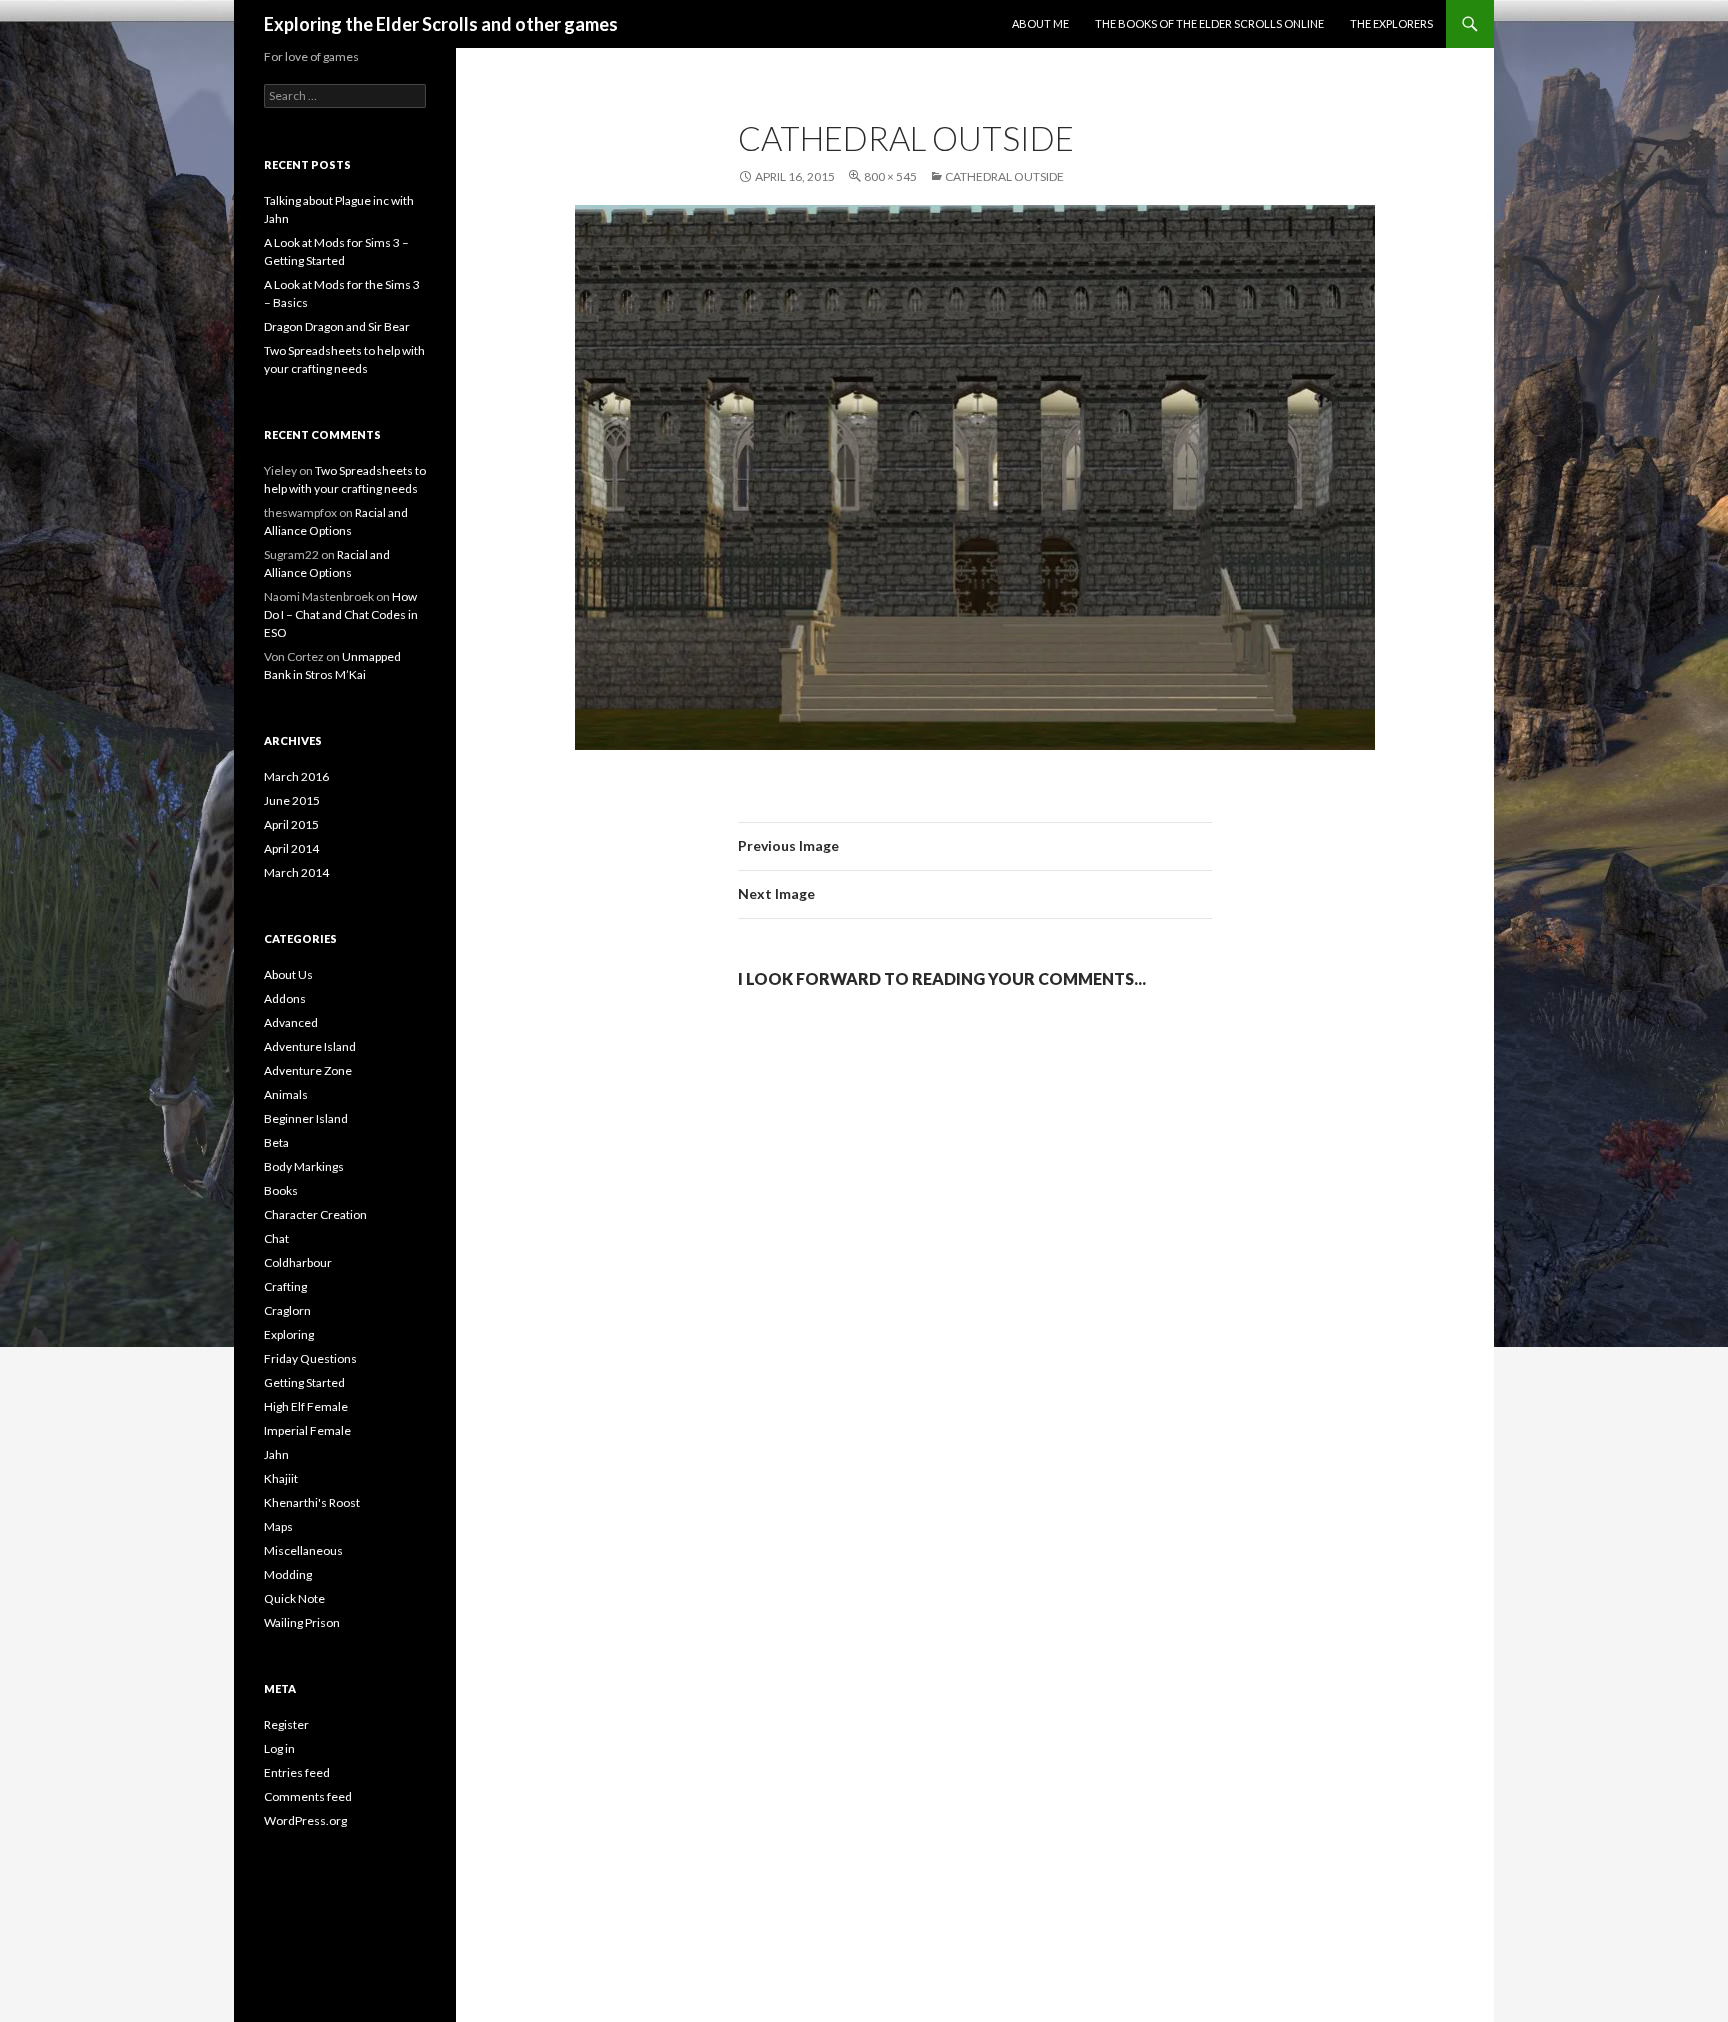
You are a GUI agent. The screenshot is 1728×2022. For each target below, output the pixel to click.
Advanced (291, 1022)
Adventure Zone (308, 1070)
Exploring (289, 1334)
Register (286, 1724)
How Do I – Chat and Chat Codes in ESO (341, 614)
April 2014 (291, 848)
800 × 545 (890, 176)
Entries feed (297, 1772)
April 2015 (291, 824)
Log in (279, 1748)
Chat (276, 1238)
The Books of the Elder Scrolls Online (1209, 23)
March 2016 (296, 776)
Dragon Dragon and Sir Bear (337, 326)
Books (281, 1190)
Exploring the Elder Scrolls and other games (441, 24)
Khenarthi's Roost (312, 1502)
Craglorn (287, 1310)
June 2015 (292, 800)
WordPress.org (305, 1820)
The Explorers (1391, 23)
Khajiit (281, 1478)
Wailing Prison (302, 1622)
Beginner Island (306, 1118)
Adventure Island (310, 1046)
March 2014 (296, 872)
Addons (285, 998)
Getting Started (304, 1382)
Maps (278, 1526)
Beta (276, 1142)
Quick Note (294, 1598)
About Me (1040, 23)
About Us (288, 974)
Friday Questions (310, 1358)
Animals (286, 1094)
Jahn (276, 1454)
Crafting (285, 1286)
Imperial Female (307, 1430)
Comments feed (308, 1796)
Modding (288, 1574)
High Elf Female (306, 1406)
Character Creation (315, 1214)
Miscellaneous (303, 1550)
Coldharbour (298, 1262)
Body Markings (304, 1166)
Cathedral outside (1004, 176)
